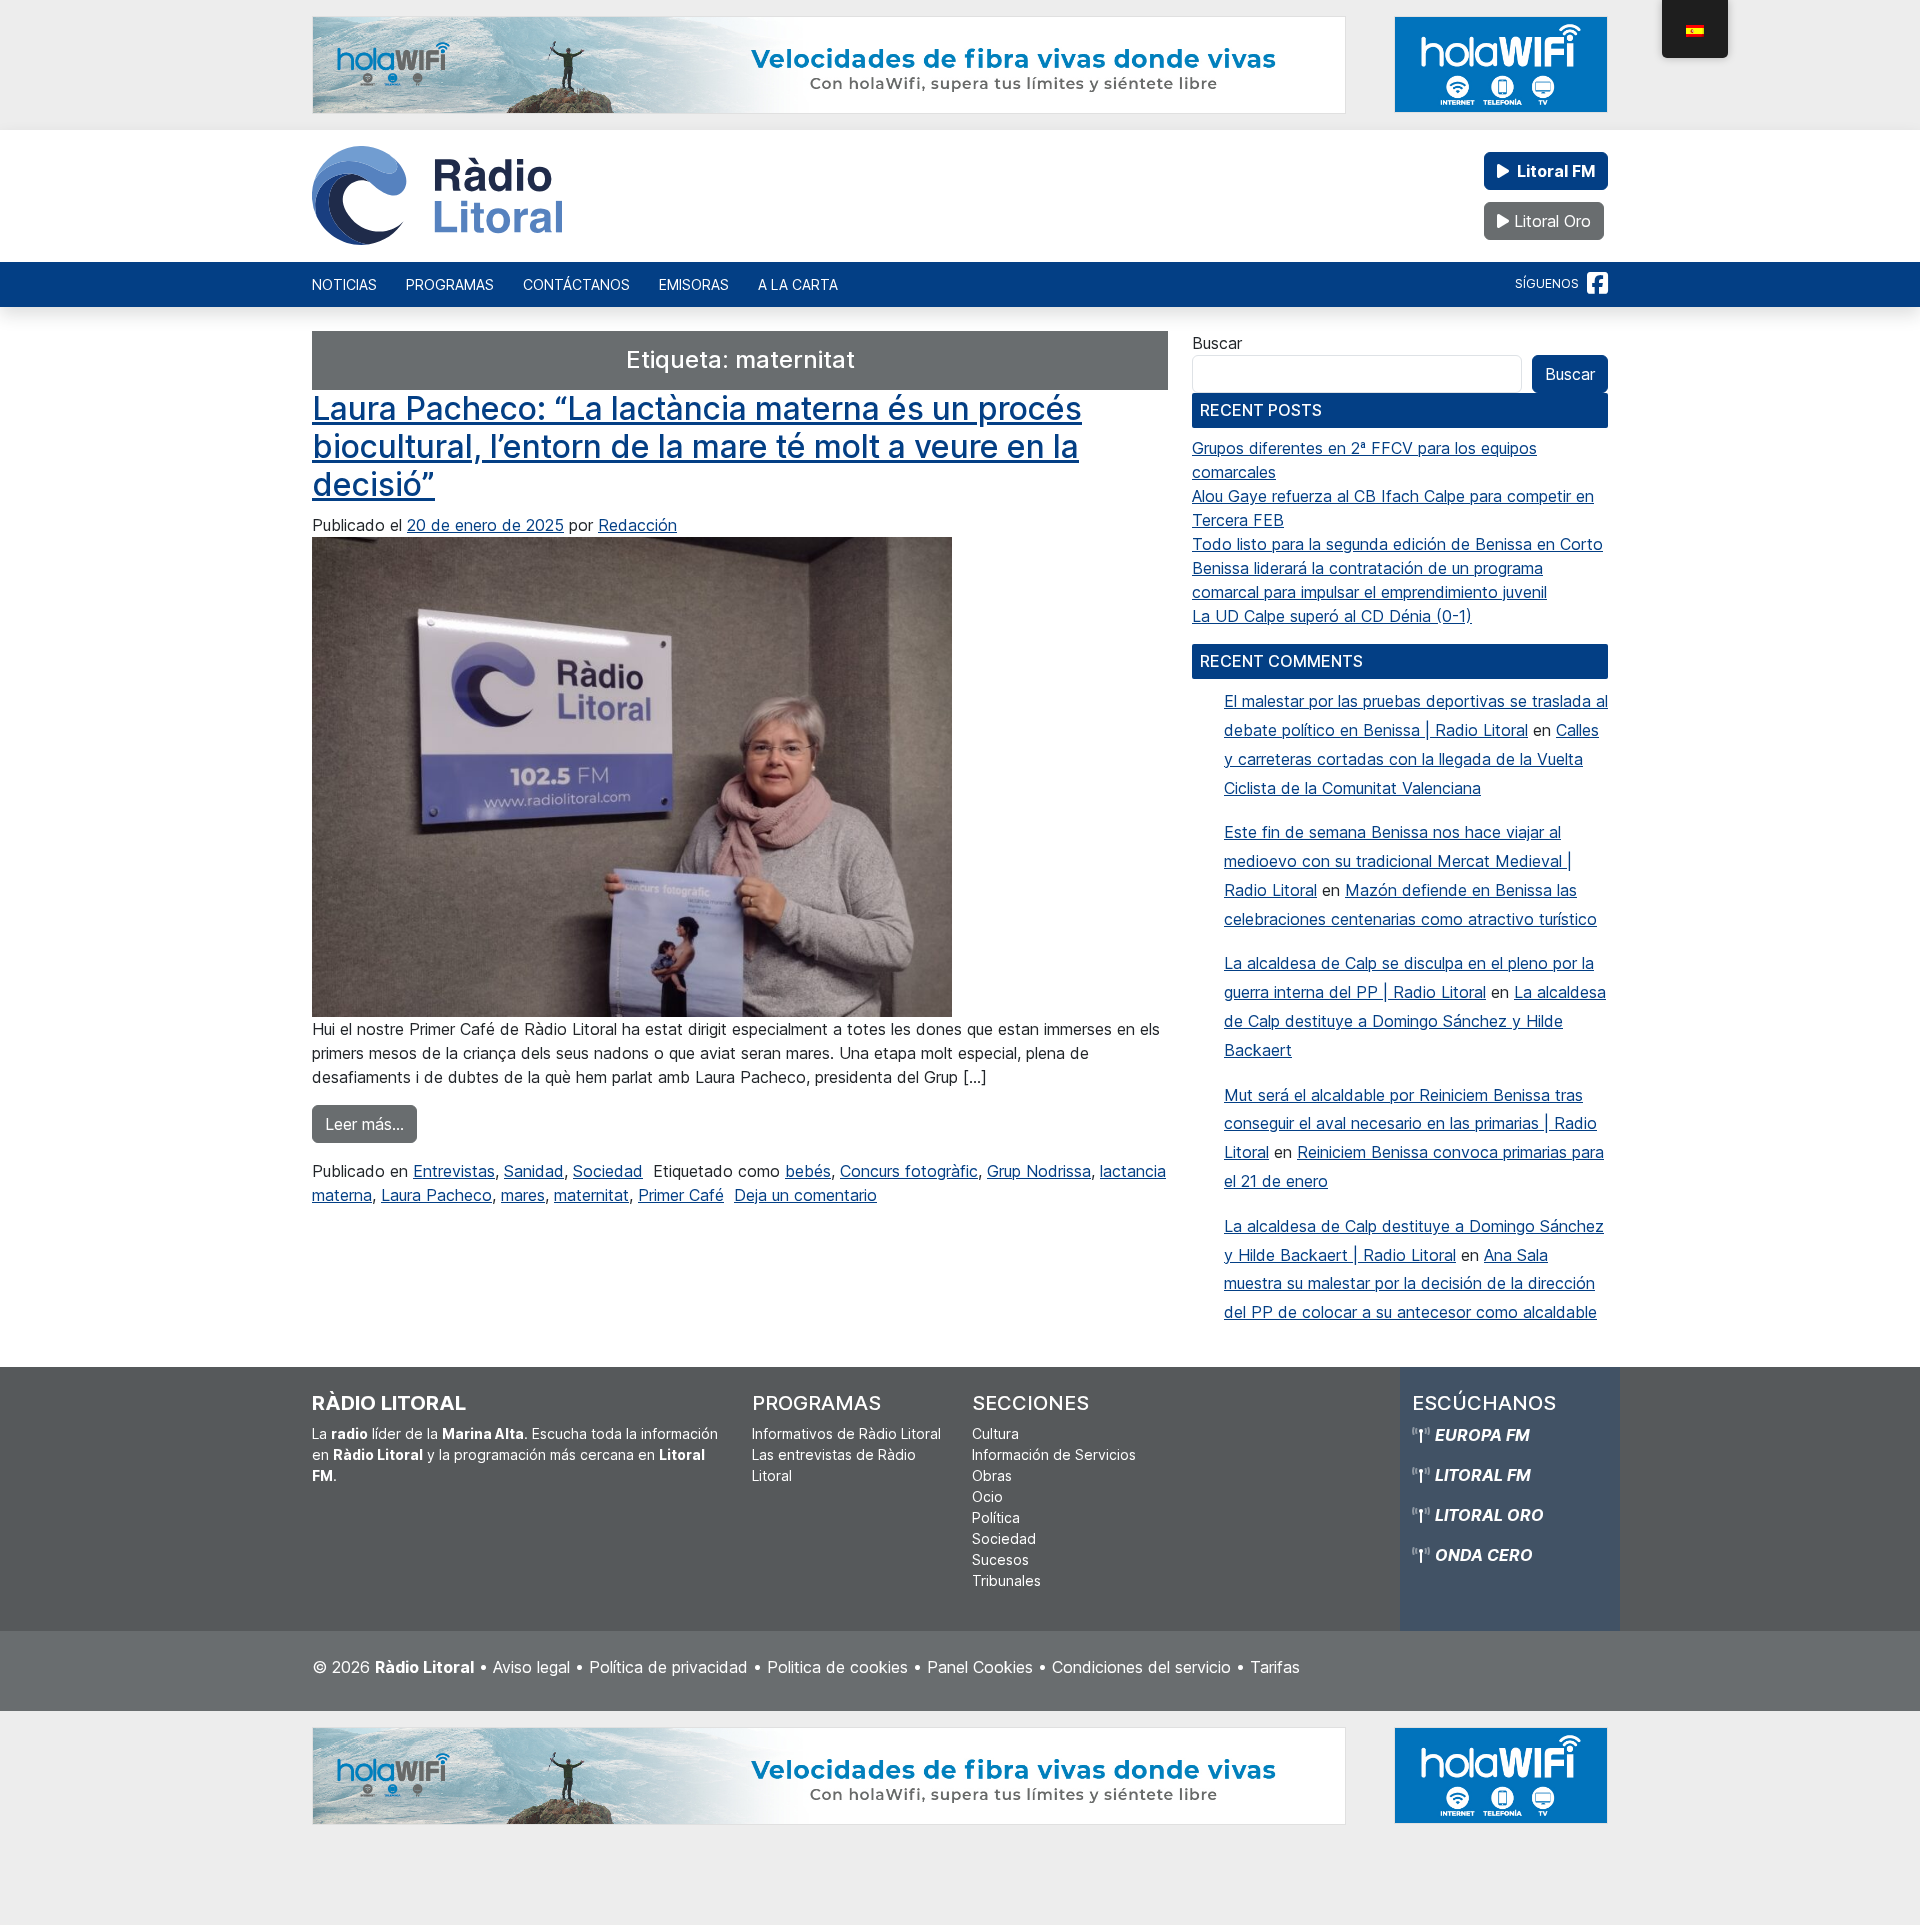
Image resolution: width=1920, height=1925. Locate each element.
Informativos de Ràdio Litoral (846, 1433)
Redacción (637, 525)
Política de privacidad (668, 1667)
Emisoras (694, 284)
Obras (992, 1475)
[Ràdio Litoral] (437, 196)
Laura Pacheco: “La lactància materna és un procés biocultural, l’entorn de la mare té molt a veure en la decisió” (697, 447)
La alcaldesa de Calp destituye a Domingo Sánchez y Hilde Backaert (1415, 1021)
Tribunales (1006, 1580)
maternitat (591, 1195)
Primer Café (681, 1195)
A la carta (798, 284)
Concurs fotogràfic (909, 1171)
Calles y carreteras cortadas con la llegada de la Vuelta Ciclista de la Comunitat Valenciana (1411, 759)
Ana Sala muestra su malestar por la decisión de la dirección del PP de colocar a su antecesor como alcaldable (1410, 1284)
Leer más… (371, 1123)
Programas (450, 284)
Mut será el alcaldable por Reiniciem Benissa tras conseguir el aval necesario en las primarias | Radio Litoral (1410, 1124)
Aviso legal (531, 1667)
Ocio (987, 1496)
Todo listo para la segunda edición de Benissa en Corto (1397, 544)
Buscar (1217, 343)
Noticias (344, 284)
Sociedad (608, 1171)
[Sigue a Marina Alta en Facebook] (1597, 284)
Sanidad (534, 1171)
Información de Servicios (1054, 1454)
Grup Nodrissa (1039, 1171)
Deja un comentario (805, 1195)
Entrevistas (454, 1171)
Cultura (995, 1433)
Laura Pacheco (436, 1195)
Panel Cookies (980, 1667)
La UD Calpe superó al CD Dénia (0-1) (1332, 616)
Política (996, 1517)
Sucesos (1000, 1559)
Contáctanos (576, 284)
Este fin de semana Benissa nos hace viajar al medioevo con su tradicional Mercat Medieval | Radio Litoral (1398, 861)
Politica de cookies (837, 1667)
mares (523, 1195)
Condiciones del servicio (1141, 1667)
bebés (808, 1171)
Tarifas (1275, 1667)
